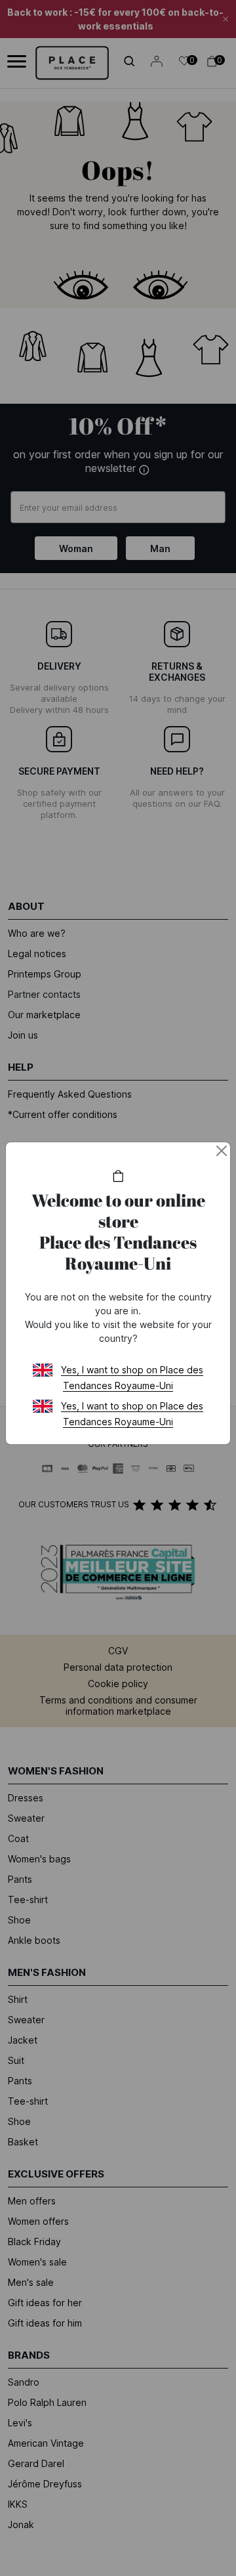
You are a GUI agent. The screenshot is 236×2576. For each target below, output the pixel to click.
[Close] (222, 1151)
